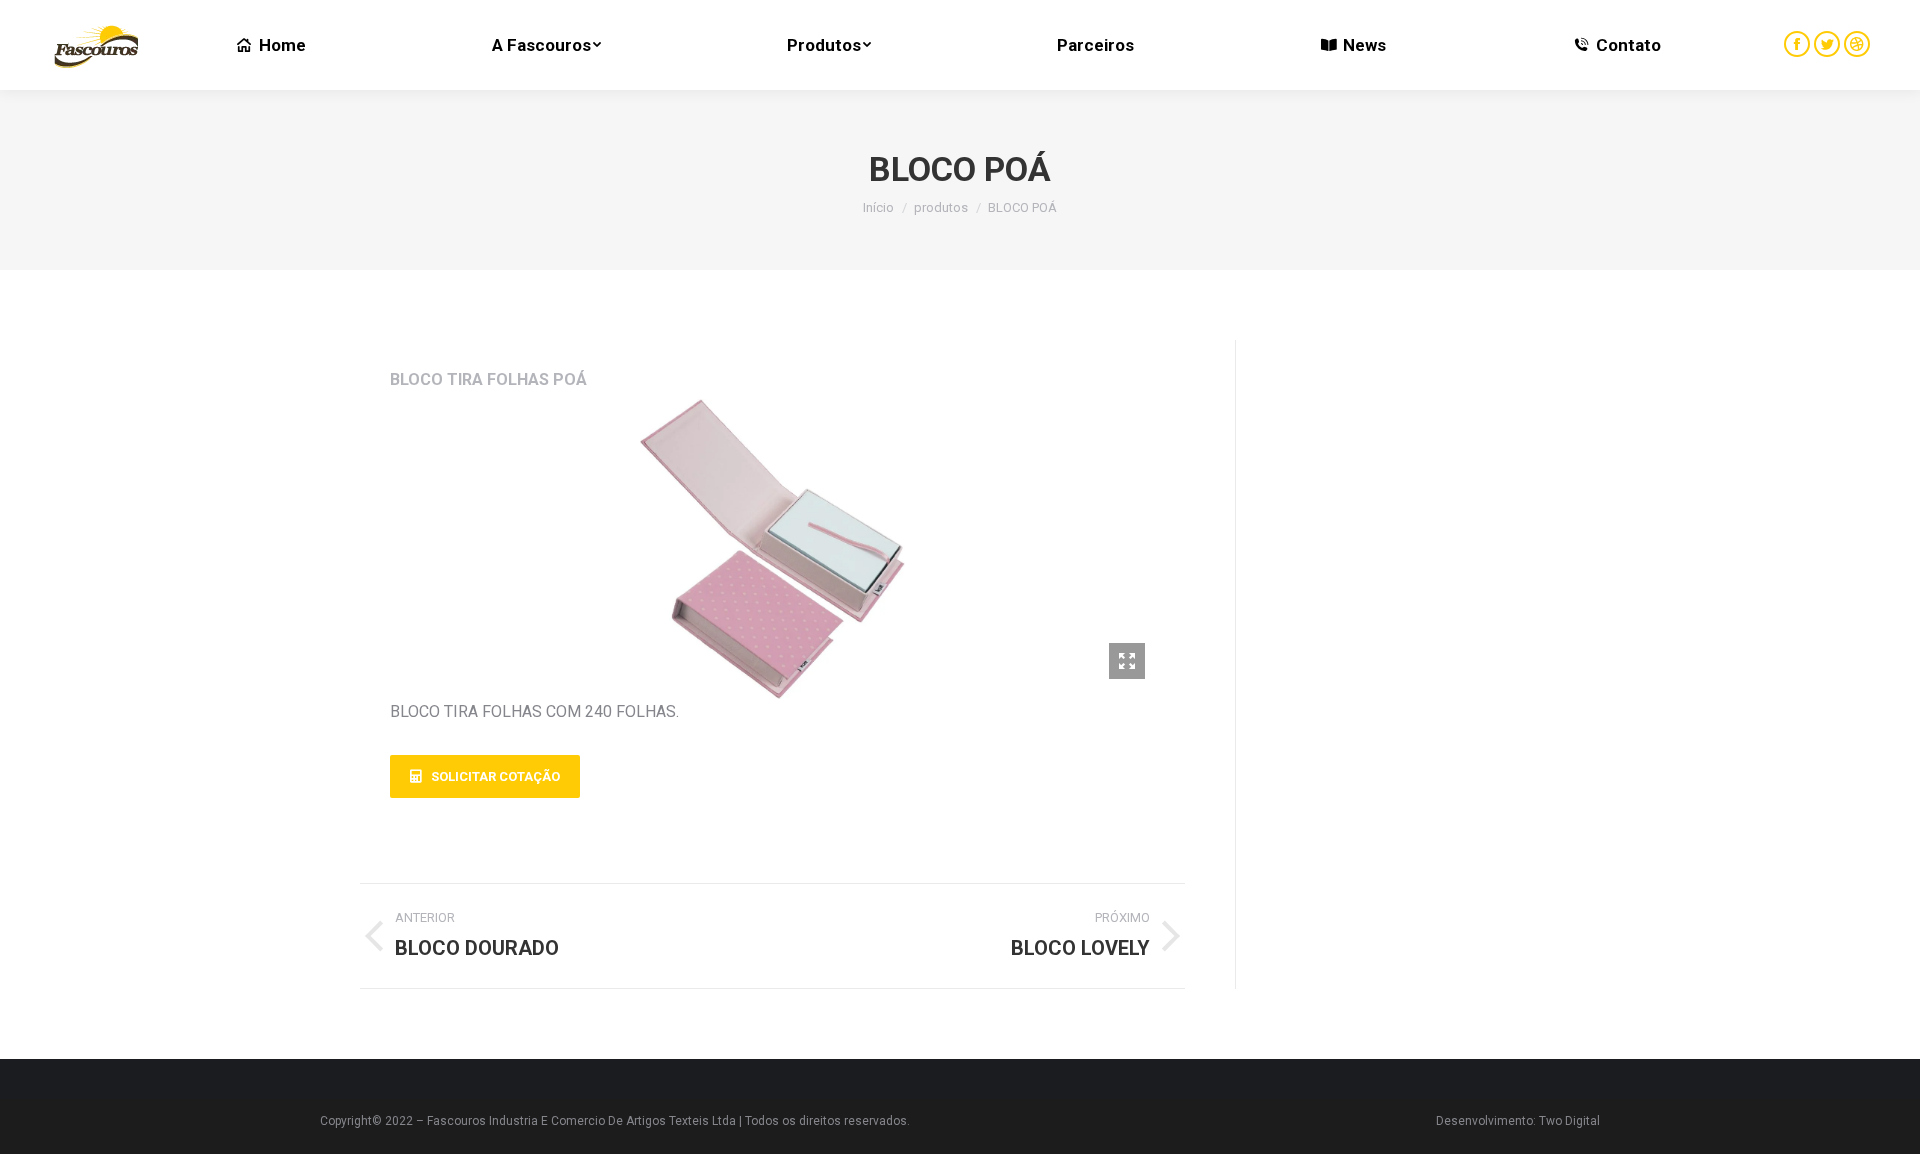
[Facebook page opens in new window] (1797, 44)
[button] (485, 777)
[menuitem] (270, 45)
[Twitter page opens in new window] (1827, 44)
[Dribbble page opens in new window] (1857, 44)
